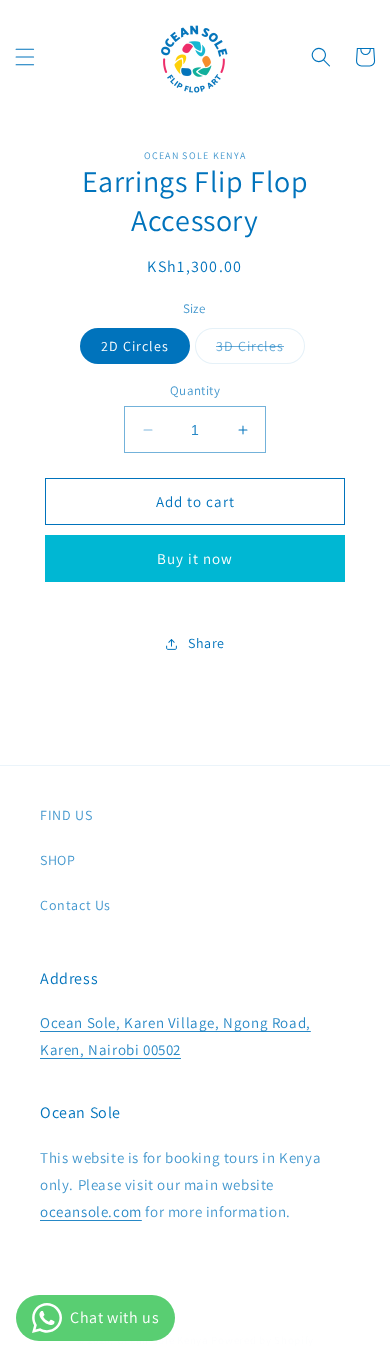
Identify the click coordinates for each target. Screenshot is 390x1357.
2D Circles (135, 346)
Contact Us (75, 905)
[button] (25, 57)
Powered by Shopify (262, 1340)
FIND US (66, 815)
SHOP (57, 860)
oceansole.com (91, 1211)
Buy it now (195, 558)
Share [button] (206, 643)
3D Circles (260, 350)
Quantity (195, 390)
